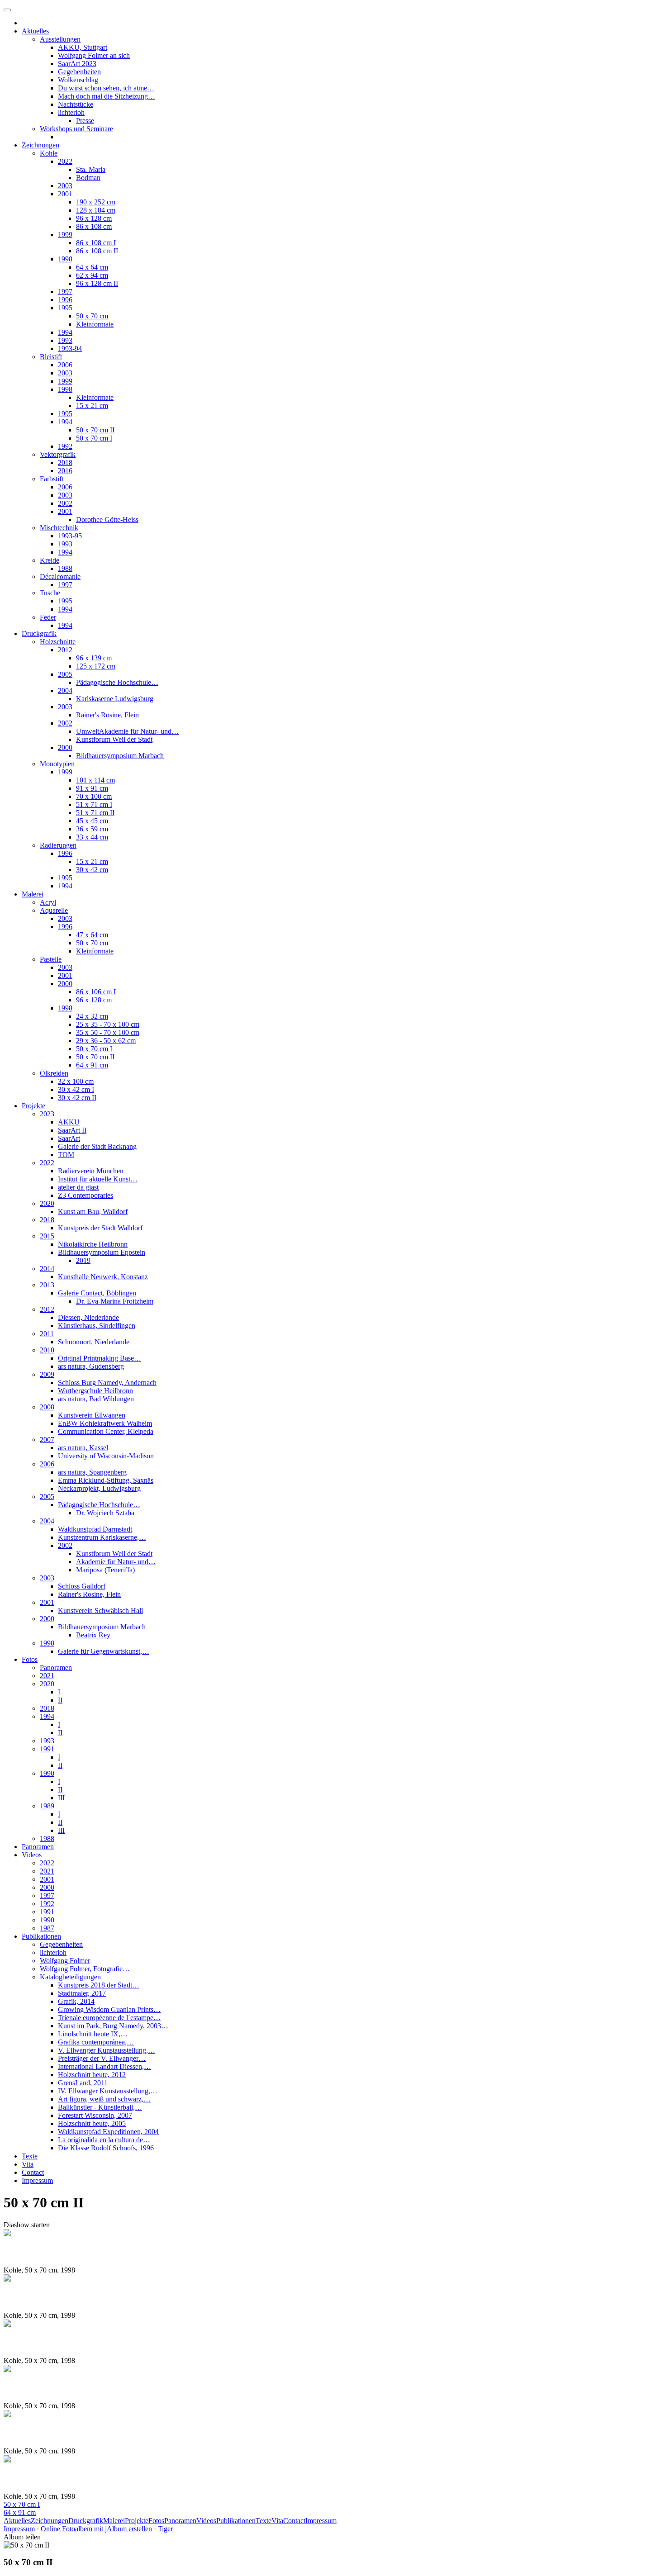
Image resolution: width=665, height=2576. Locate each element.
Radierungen (58, 845)
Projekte (33, 1106)
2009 (47, 1374)
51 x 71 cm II (95, 813)
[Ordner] (7, 10)
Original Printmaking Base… (100, 1358)
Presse (85, 121)
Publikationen (41, 1936)
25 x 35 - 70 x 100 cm (108, 1024)
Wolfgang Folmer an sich (94, 55)
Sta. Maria (91, 169)
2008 (47, 1407)
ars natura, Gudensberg (91, 1366)
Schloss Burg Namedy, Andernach (107, 1383)
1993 (65, 340)
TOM (66, 1155)
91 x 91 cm (92, 788)
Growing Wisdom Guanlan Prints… (109, 2009)
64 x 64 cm (92, 267)
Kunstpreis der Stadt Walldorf (100, 1228)
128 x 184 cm (96, 210)
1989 (47, 1806)
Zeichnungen (40, 145)
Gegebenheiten (79, 72)
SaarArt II (72, 1130)
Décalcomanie (60, 576)
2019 (83, 1260)
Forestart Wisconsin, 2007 (95, 2115)
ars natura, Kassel (83, 1448)
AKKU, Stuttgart (83, 47)
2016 (65, 471)
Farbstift (52, 479)
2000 (65, 747)
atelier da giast (78, 1187)
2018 (65, 463)
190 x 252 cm (96, 202)
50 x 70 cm (92, 316)
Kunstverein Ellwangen (92, 1415)
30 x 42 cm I (76, 1089)
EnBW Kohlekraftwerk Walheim (105, 1423)
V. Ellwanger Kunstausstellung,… (107, 2050)
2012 (65, 650)
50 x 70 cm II (95, 430)
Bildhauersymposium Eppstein (102, 1252)
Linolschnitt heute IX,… (93, 2034)
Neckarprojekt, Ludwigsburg (99, 1488)
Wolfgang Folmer (65, 1961)
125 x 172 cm (96, 666)
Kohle (49, 153)
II (60, 1700)
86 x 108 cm (94, 226)
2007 (47, 1440)
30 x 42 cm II (77, 1098)
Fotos (30, 1659)
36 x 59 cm (92, 829)
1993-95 (70, 536)
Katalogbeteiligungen (70, 1977)
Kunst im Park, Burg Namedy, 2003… (113, 2026)
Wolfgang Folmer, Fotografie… (85, 1969)
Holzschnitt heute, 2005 (92, 2123)
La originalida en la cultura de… (104, 2140)
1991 (47, 1749)
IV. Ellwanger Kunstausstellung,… (108, 2091)
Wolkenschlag (78, 80)
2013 (47, 1285)
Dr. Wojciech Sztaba (105, 1513)
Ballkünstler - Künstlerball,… (100, 2107)
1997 (65, 292)
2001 (65, 194)
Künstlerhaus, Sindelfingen (97, 1326)
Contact (33, 2172)
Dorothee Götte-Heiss (107, 519)
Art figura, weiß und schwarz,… (104, 2099)
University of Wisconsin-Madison (106, 1456)
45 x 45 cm (92, 821)
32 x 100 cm (76, 1081)
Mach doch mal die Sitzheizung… (107, 96)
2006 (65, 365)
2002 (65, 503)
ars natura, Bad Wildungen (96, 1399)
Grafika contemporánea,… (96, 2042)
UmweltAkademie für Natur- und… (127, 731)
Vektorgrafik (58, 454)
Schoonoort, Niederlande (94, 1342)
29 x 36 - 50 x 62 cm (106, 1041)
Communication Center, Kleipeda (106, 1431)
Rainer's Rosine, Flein (107, 715)
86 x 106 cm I (96, 992)
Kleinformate (95, 324)
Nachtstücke (76, 104)
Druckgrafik (39, 633)
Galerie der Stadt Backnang (97, 1146)
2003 (65, 186)
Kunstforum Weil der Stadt (114, 739)
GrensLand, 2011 (83, 2083)
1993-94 (70, 349)
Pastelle (51, 959)
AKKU (69, 1122)
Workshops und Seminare (76, 129)
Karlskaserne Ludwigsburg (115, 699)
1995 (65, 308)
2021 (47, 1676)
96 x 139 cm (94, 658)
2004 (65, 690)
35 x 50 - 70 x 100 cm (108, 1032)
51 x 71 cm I (94, 804)
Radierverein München (91, 1171)
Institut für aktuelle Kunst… (98, 1179)
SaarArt (69, 1138)
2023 (47, 1114)
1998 (65, 259)
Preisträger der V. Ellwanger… (102, 2058)
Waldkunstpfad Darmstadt (95, 1529)
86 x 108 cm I (96, 243)
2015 (47, 1236)
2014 (47, 1269)
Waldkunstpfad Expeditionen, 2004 (108, 2132)
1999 (65, 235)
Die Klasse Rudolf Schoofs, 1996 (106, 2148)
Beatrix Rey (93, 1635)
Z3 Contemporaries (85, 1195)
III (61, 1798)
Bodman (88, 178)
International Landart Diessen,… (104, 2066)
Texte (30, 2156)
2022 (65, 161)
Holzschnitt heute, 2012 (92, 2075)
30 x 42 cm (92, 870)
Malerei (33, 894)
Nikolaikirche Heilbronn (93, 1244)
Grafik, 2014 (76, 2001)
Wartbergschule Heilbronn (95, 1391)
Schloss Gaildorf (82, 1586)
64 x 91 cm (92, 1065)
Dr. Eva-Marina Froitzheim (115, 1301)
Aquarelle (54, 910)
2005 (65, 674)
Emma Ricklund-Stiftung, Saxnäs (106, 1480)
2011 (47, 1334)
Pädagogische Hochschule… (117, 682)
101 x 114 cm (95, 780)
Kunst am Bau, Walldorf (93, 1212)
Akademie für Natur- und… (116, 1562)
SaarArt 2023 (77, 64)
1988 (65, 568)
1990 (47, 1773)
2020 (47, 1203)
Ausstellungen (60, 39)
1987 (47, 1928)
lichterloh (71, 112)
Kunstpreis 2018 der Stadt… (99, 1985)
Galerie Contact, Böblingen (97, 1293)
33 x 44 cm (92, 837)
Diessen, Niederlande (88, 1317)
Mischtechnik (59, 528)
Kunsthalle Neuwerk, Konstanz (103, 1277)
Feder (48, 617)
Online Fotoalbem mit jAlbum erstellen (96, 2529)
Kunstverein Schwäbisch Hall (100, 1611)
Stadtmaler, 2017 (82, 1993)
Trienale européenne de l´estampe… (109, 2018)
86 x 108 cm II (97, 251)
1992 (65, 446)
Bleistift (51, 357)
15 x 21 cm (92, 406)
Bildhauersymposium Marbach (120, 756)
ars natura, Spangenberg (92, 1472)
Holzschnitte (58, 642)
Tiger (165, 2529)
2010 (47, 1350)
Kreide (50, 560)
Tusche (50, 593)
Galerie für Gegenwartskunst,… (104, 1651)
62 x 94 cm (92, 275)
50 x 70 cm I (94, 438)
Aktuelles (35, 31)
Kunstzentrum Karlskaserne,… (102, 1537)
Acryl (48, 902)
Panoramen (56, 1668)
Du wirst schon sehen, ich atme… (106, 88)
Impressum (37, 2180)
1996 (65, 300)
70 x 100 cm (94, 796)
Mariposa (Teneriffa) (105, 1570)
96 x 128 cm (94, 218)
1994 (65, 332)
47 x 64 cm (92, 935)
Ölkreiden (54, 1073)
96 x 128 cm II (97, 283)
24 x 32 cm (92, 1016)
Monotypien (57, 764)
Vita (28, 2164)
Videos (32, 1855)
